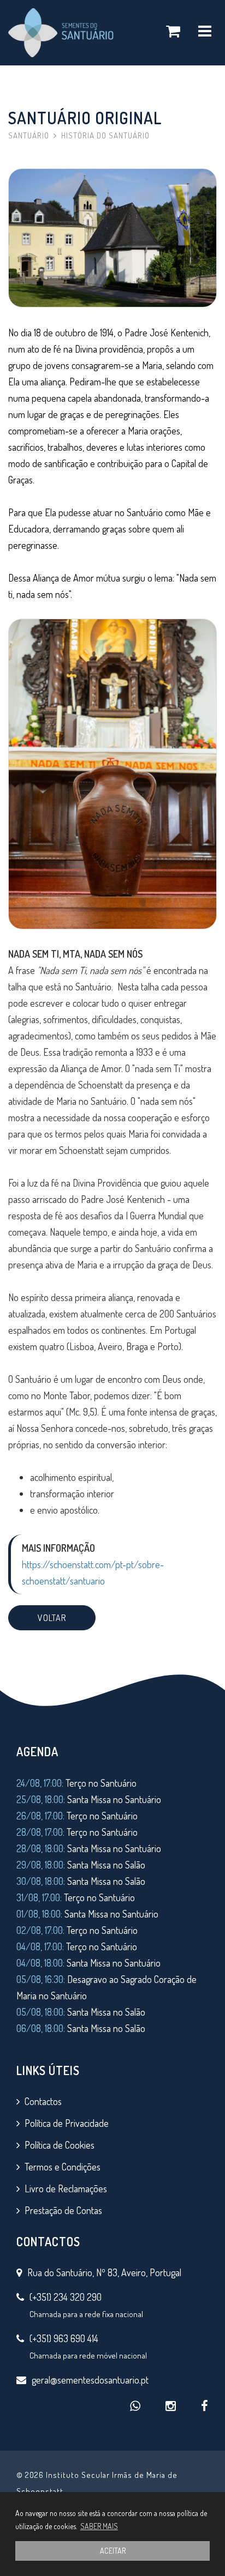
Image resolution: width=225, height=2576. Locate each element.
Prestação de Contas (63, 2210)
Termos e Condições (63, 2167)
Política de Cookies (60, 2145)
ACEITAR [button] (113, 2551)
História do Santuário (105, 135)
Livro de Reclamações (66, 2188)
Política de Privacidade (67, 2123)
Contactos (43, 2101)
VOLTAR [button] (52, 1618)
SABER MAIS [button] (99, 2526)
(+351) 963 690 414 (64, 2338)
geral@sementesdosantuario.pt (90, 2380)
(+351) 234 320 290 (66, 2297)
